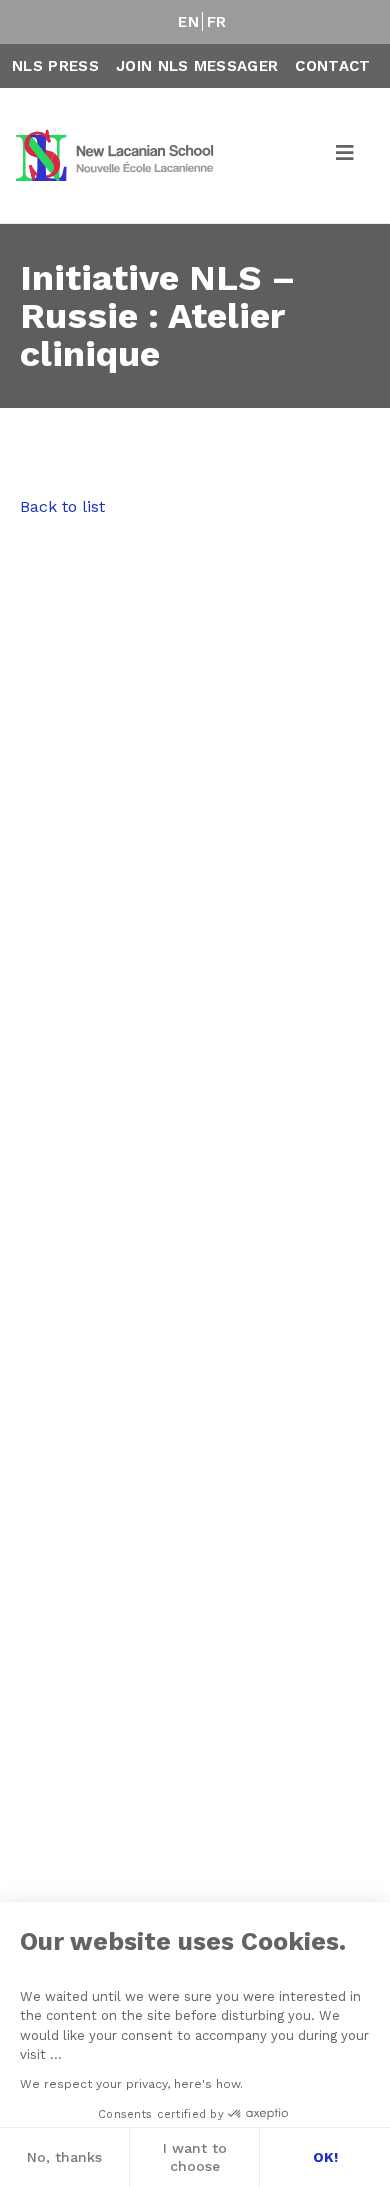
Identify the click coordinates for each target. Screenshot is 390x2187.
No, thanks (64, 2157)
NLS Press (55, 66)
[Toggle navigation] (346, 156)
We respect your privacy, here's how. (131, 2084)
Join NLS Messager (197, 66)
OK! (325, 2157)
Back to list (62, 506)
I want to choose (195, 2157)
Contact (332, 66)
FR (217, 22)
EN (188, 22)
